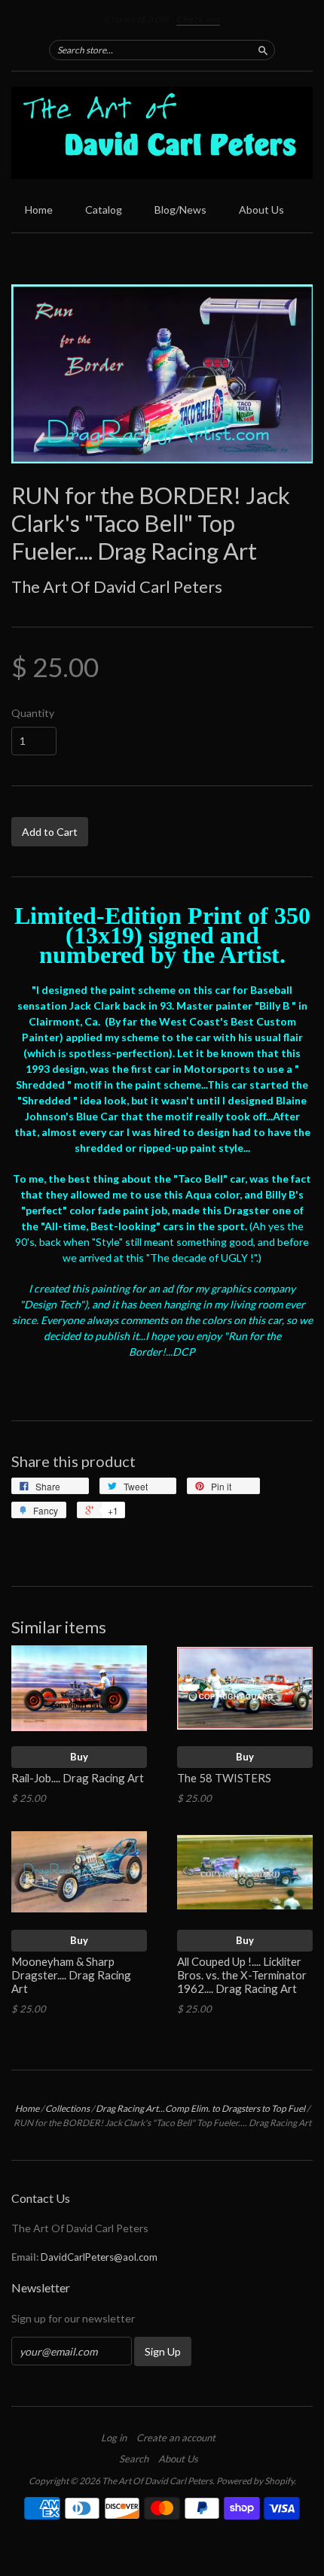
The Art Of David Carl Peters (117, 586)
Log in (114, 2438)
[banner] (162, 133)
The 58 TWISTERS (225, 1778)
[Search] (263, 50)
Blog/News (180, 210)
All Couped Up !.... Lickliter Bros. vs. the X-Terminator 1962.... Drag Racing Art (242, 1975)
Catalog (104, 210)
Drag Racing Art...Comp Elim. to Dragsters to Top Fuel (200, 2108)
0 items (136, 19)
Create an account (176, 2438)
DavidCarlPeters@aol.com (99, 2257)
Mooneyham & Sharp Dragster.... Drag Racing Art (71, 1975)
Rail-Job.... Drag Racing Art (78, 1778)
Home (39, 210)
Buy (79, 1757)
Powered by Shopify (255, 2481)
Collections (67, 2108)
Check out (198, 19)
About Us (261, 210)
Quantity (33, 713)
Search (134, 2459)
